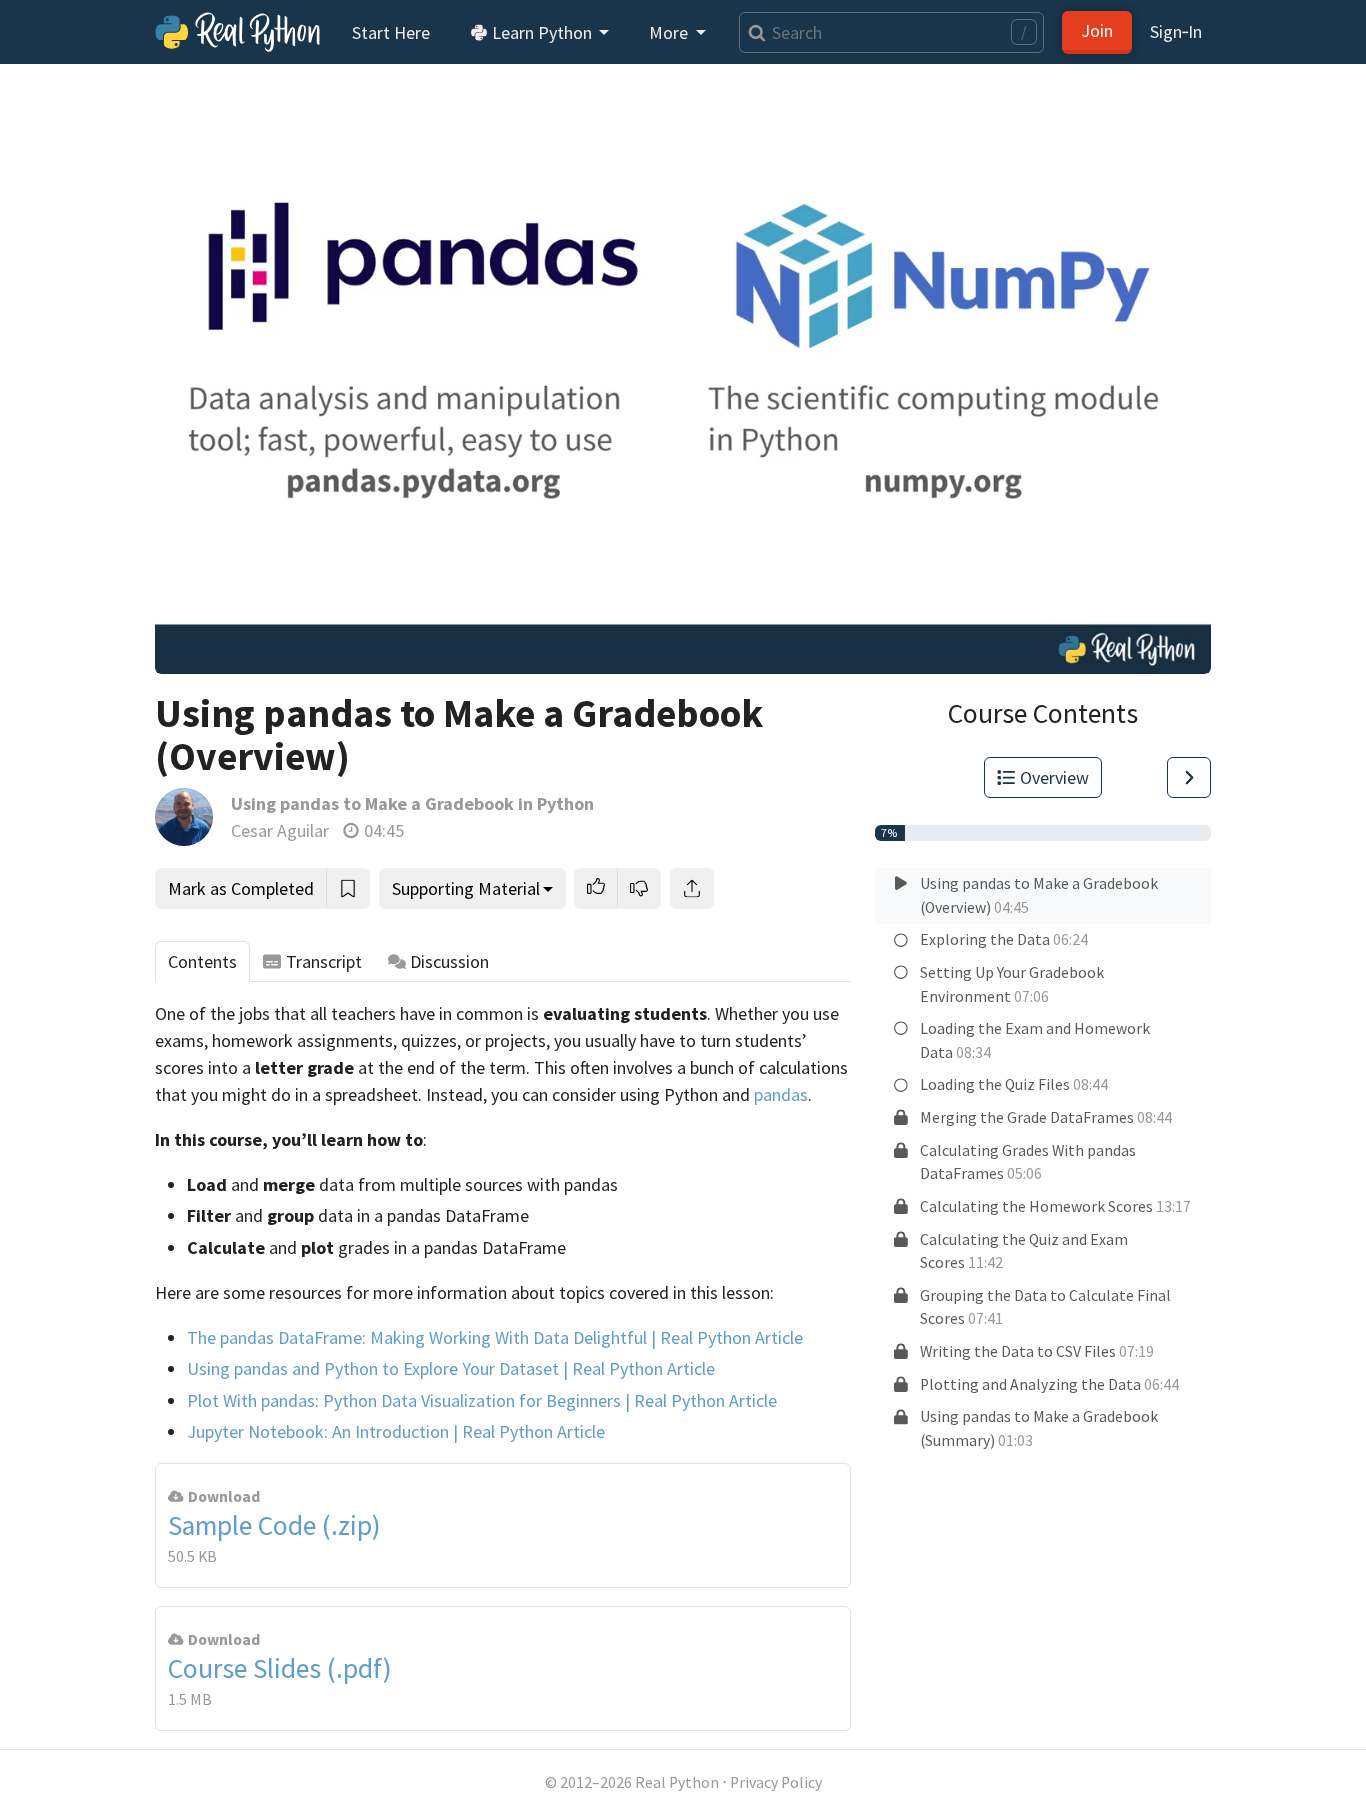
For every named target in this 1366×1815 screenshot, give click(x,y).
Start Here (391, 32)
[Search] (752, 32)
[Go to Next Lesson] (1189, 777)
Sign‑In (1176, 31)
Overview (1054, 777)
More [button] (670, 32)
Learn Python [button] (542, 32)
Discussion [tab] (449, 961)
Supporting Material (466, 888)
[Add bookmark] (348, 888)
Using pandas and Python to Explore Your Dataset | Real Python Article (451, 1368)
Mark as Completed (241, 888)
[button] (596, 888)
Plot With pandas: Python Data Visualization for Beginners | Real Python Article (482, 1400)
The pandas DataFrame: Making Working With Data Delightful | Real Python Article (495, 1337)
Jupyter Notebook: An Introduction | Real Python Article (396, 1431)
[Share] (692, 888)
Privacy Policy (776, 1782)
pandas (781, 1094)
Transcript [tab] (324, 961)
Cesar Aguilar (280, 830)
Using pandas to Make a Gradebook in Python (412, 803)
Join (1097, 30)
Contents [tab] (202, 961)
